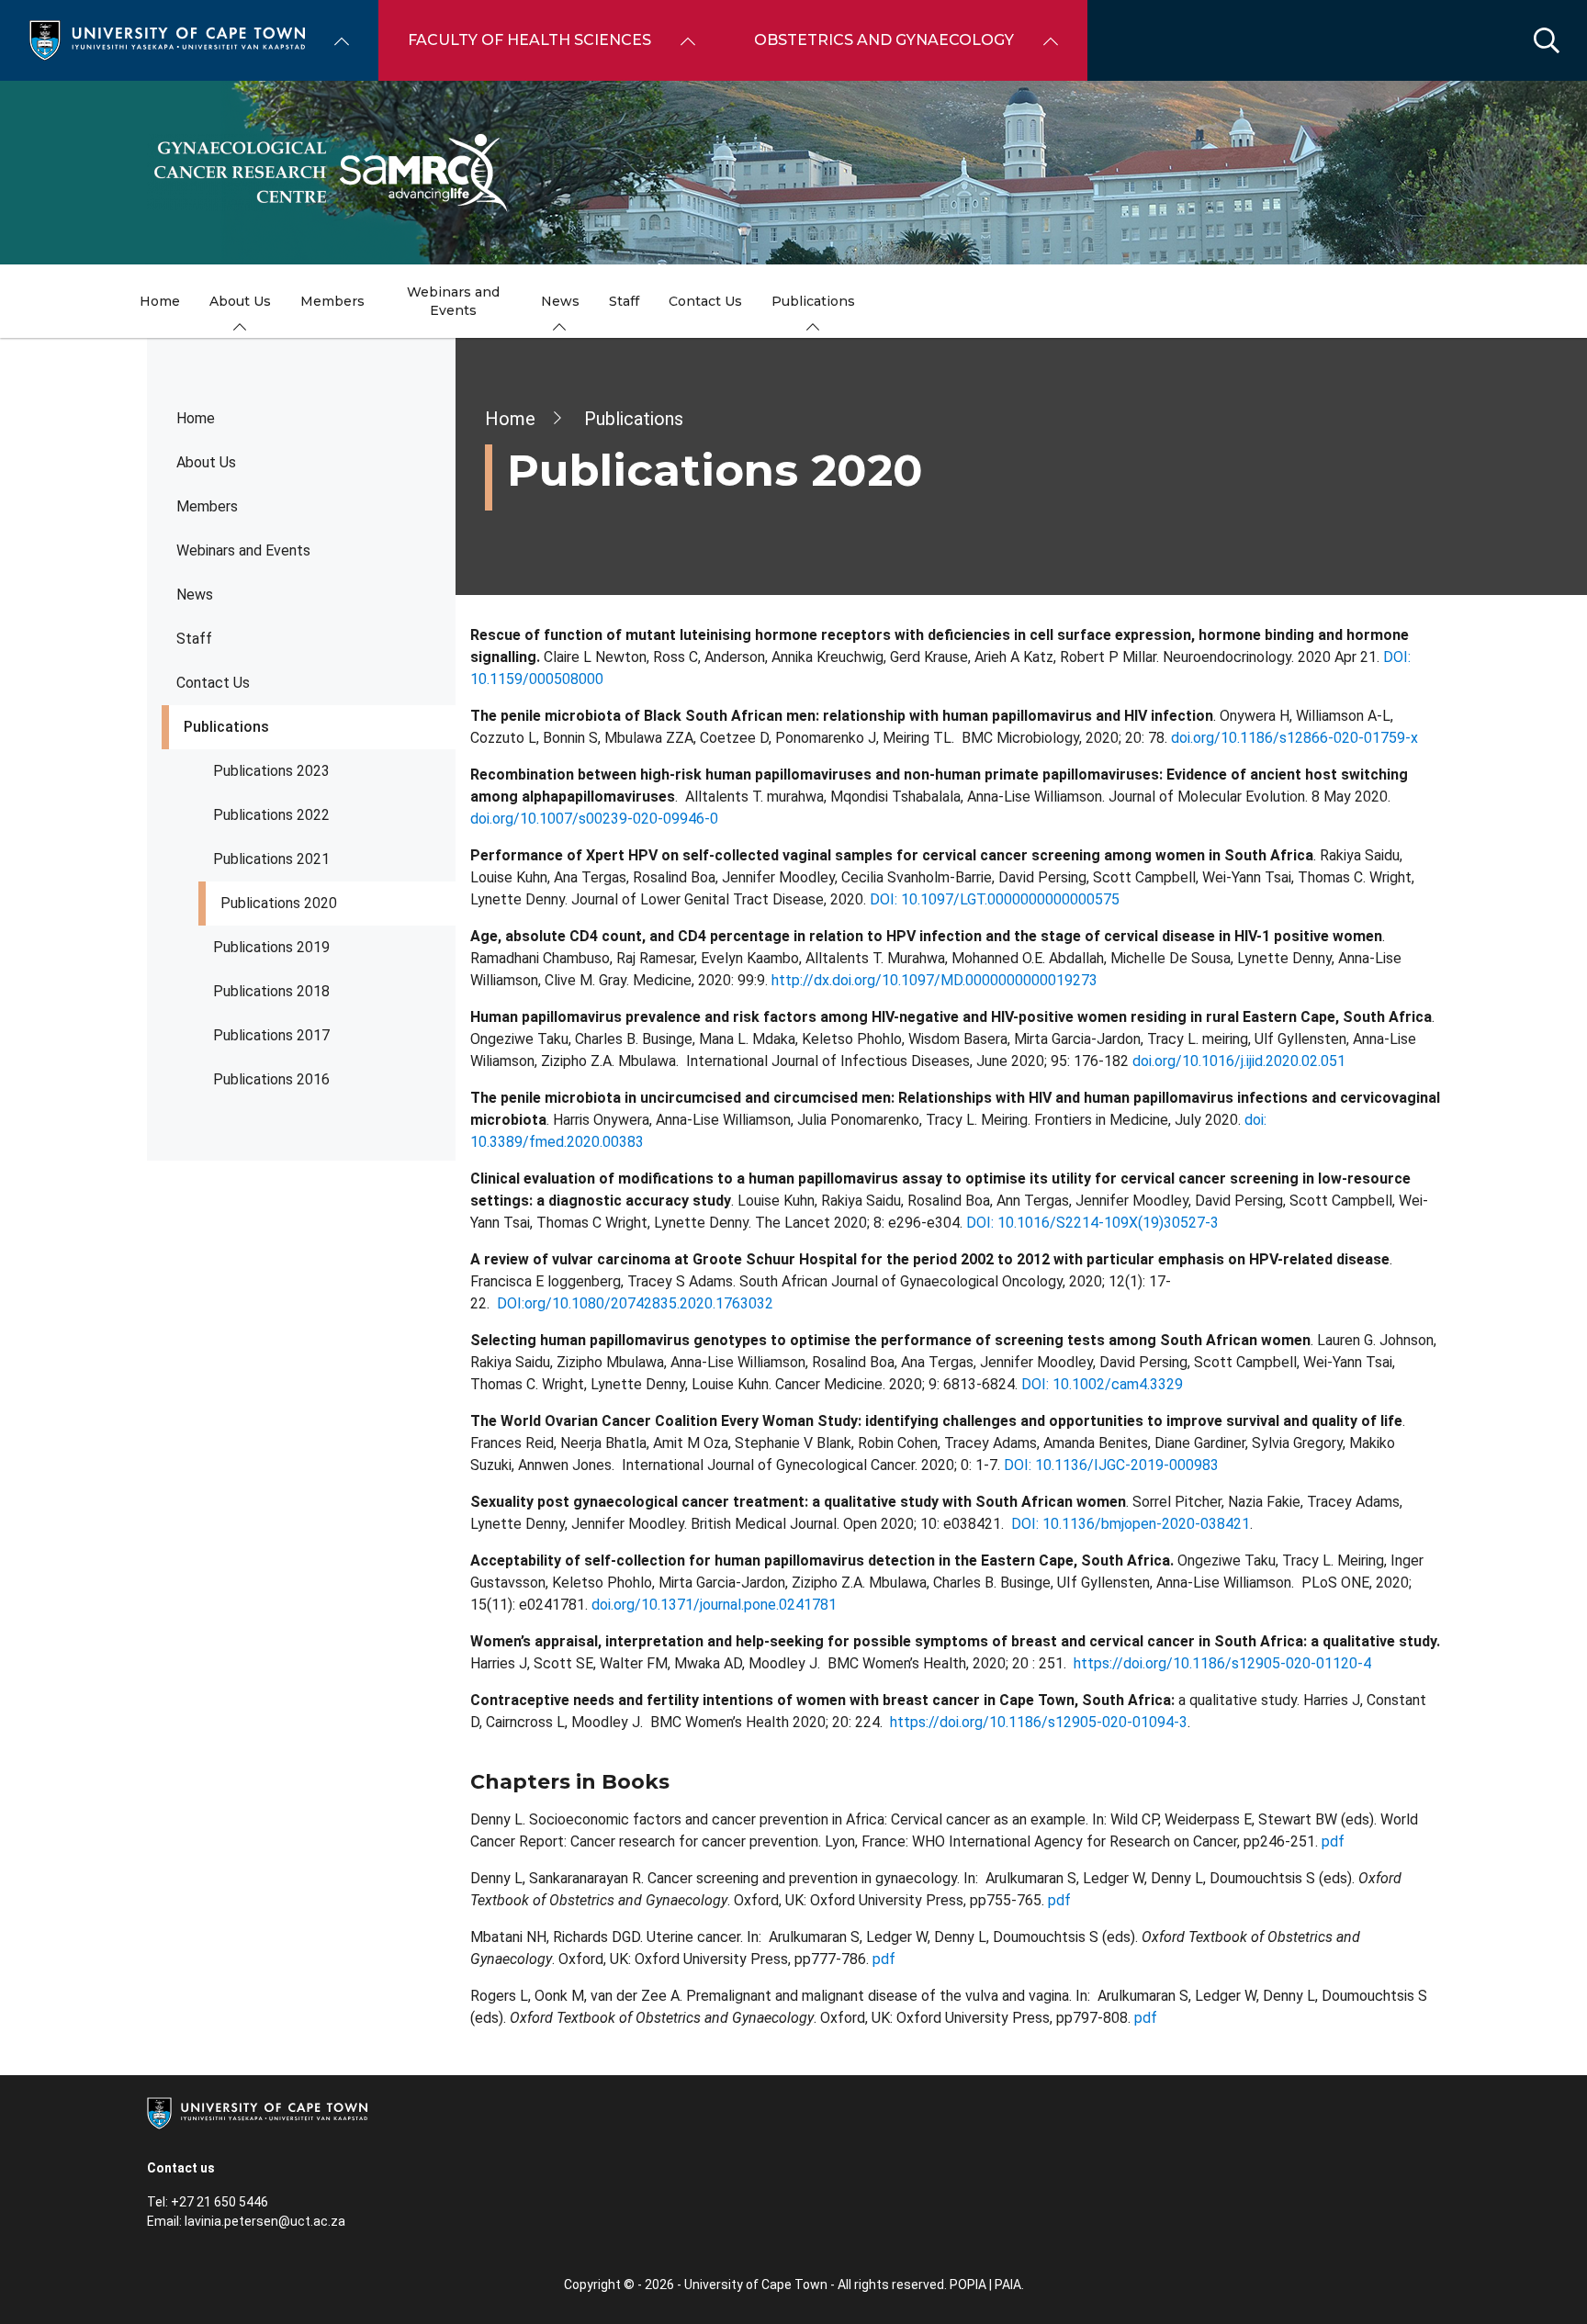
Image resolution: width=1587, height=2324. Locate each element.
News (195, 595)
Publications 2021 (271, 859)
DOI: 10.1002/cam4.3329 (1102, 1384)
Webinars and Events (243, 550)
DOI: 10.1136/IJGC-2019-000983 (1111, 1465)
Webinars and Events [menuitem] (453, 301)
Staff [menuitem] (624, 301)
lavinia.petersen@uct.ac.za (265, 2221)
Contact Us (213, 683)
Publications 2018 (271, 991)
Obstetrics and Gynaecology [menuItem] (884, 40)
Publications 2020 (279, 903)
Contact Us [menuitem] (705, 301)
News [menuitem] (560, 301)
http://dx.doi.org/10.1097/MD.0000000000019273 (934, 980)
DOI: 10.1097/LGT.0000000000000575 (993, 899)
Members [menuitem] (332, 301)
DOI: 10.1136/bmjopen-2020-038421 (1131, 1524)
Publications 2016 (271, 1079)
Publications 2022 (271, 815)
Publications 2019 (271, 947)
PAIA (1008, 2285)
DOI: (982, 1223)
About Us (206, 462)
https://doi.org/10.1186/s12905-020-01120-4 (1222, 1663)
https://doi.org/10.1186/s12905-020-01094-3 (1039, 1722)
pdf (1333, 1841)
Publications (226, 727)
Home (196, 418)
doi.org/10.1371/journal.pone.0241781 (714, 1605)
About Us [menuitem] (240, 301)
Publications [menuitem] (813, 301)
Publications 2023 (271, 771)
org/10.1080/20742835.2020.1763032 (649, 1303)
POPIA (968, 2285)
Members (207, 506)
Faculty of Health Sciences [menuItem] (529, 40)
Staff (194, 639)
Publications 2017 (271, 1035)
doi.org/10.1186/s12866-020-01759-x (1294, 738)
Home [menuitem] (160, 301)
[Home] (167, 39)
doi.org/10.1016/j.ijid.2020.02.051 (1239, 1061)
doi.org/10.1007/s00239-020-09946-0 (594, 819)
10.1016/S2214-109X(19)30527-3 (1108, 1223)
